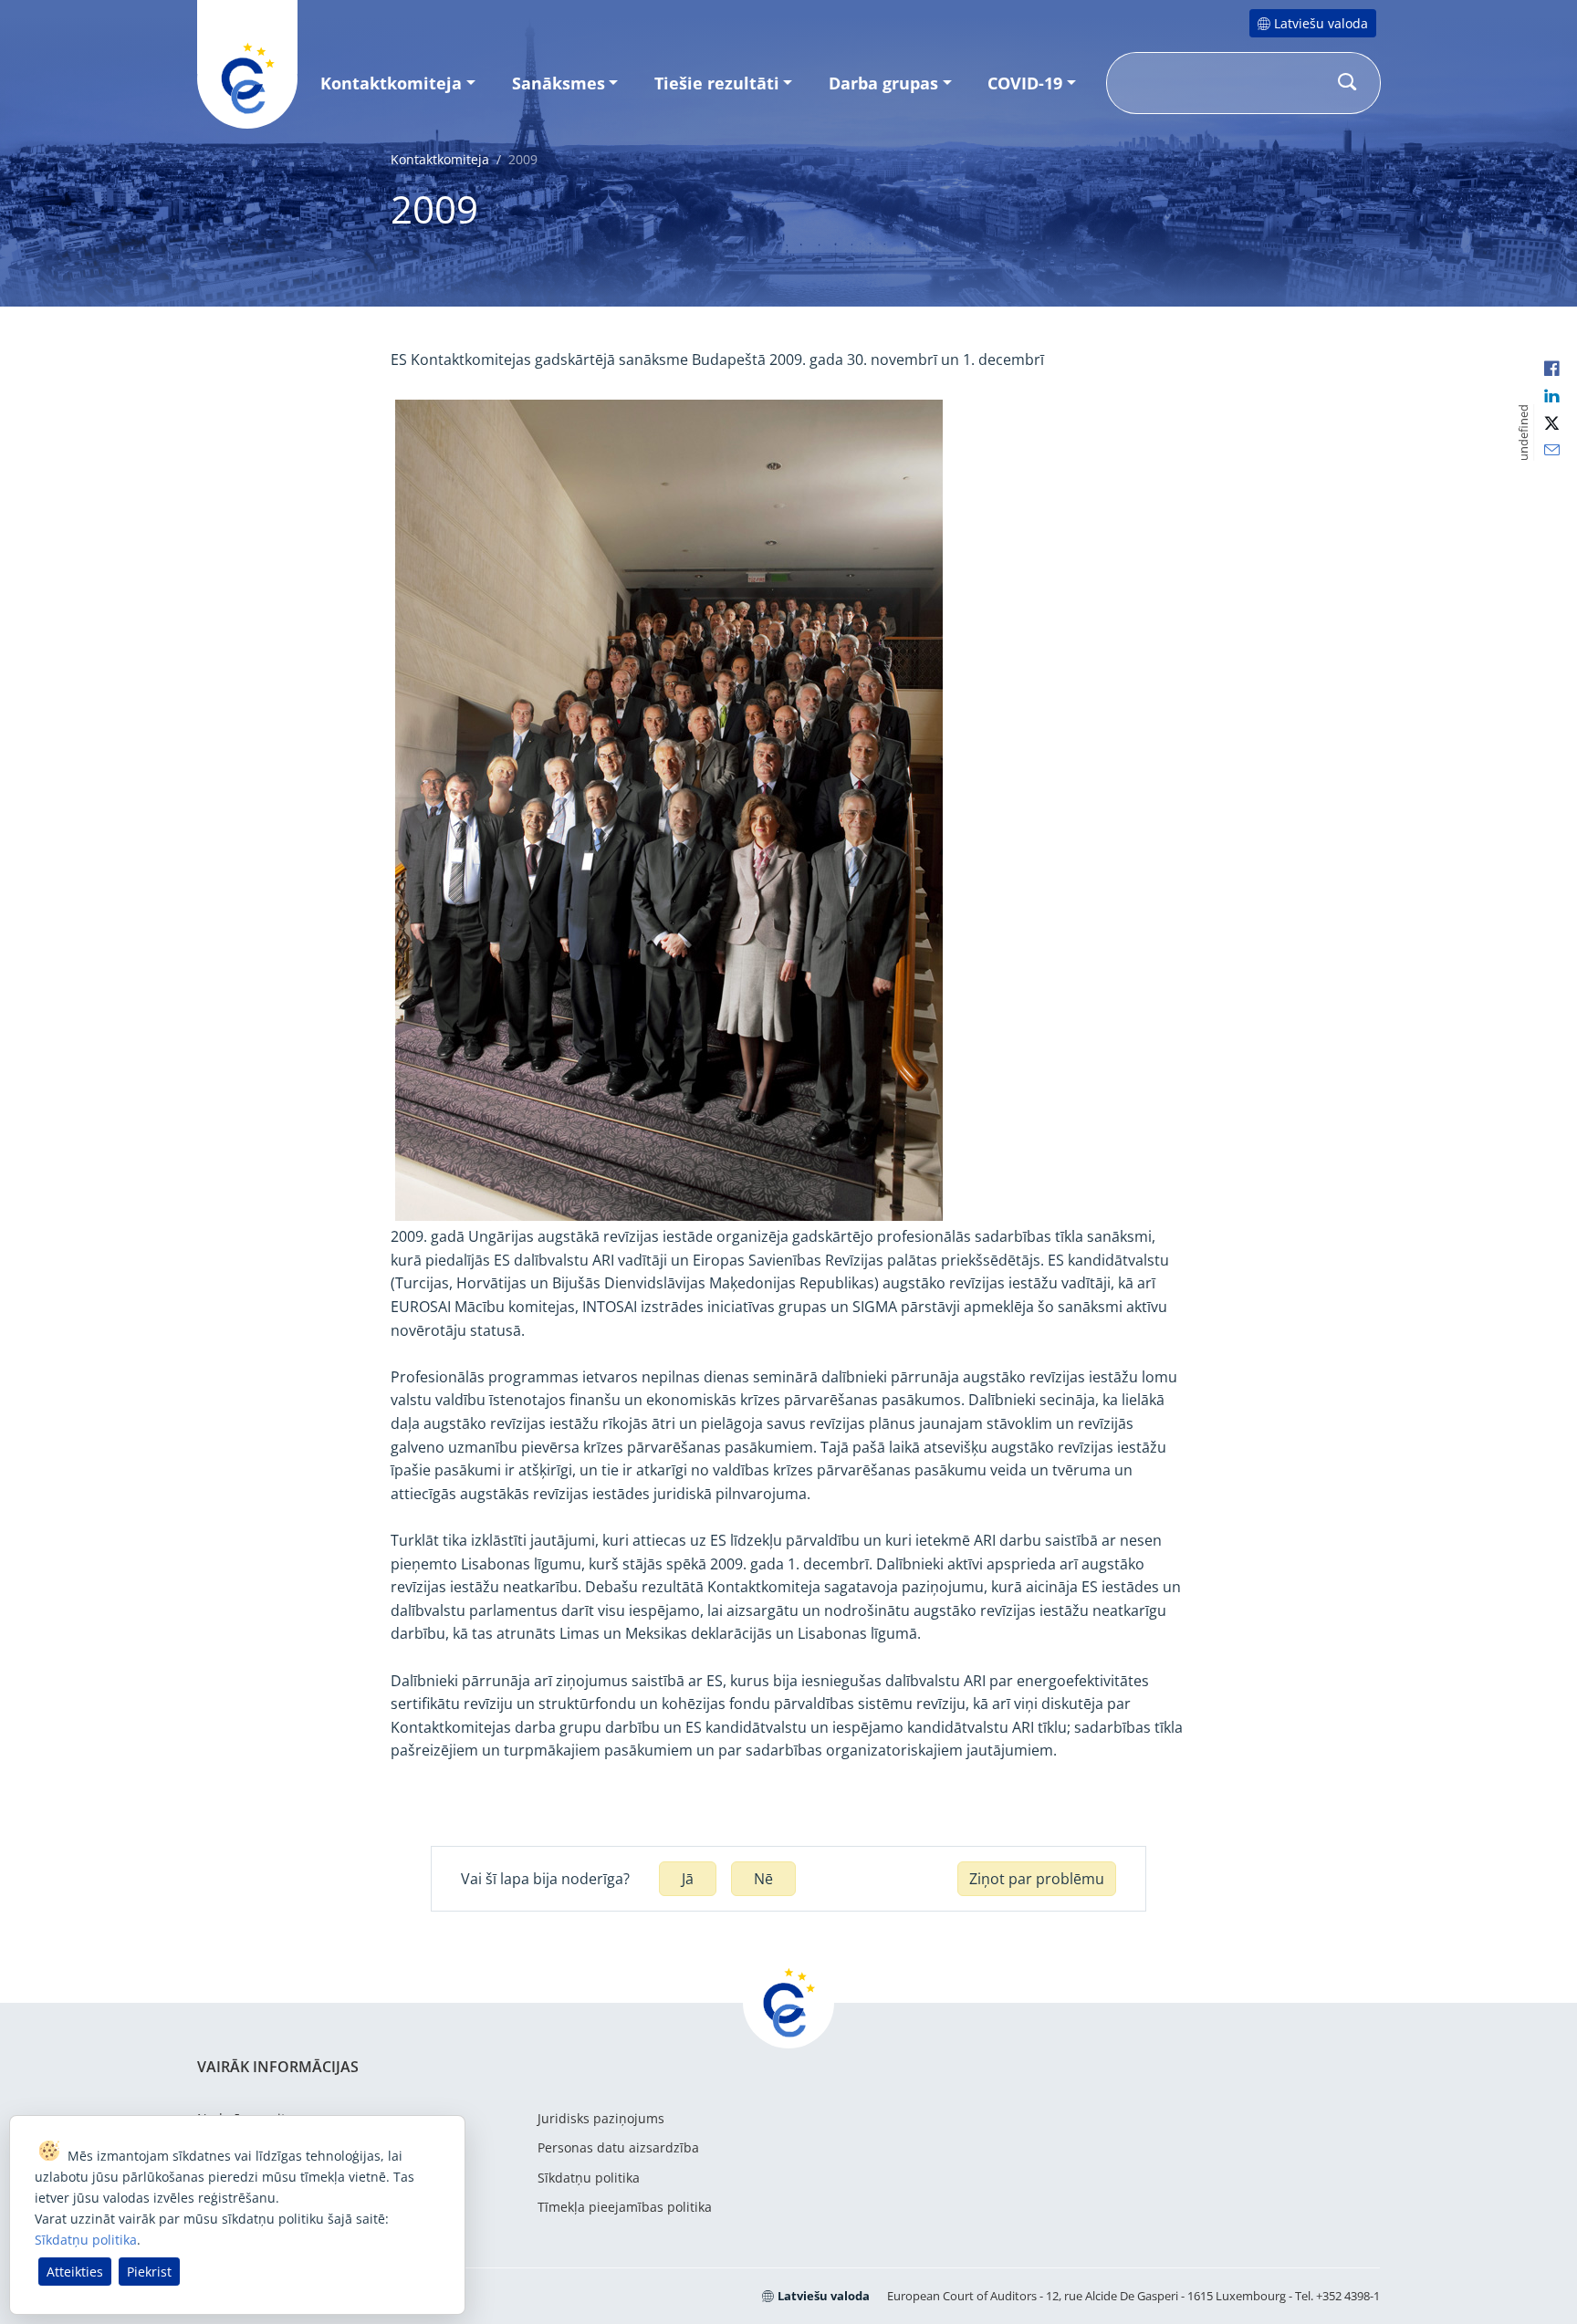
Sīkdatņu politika (589, 2178)
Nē (763, 1879)
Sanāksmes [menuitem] (559, 83)
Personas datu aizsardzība (618, 2147)
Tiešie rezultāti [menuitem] (717, 83)
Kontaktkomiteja (440, 159)
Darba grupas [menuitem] (883, 83)
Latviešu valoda (1321, 23)
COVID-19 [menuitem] (1025, 83)
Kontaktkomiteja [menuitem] (391, 83)
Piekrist (149, 2272)
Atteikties (75, 2272)
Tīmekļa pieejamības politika (625, 2207)
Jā (688, 1879)
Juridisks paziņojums (601, 2118)
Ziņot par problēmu (1037, 1879)
